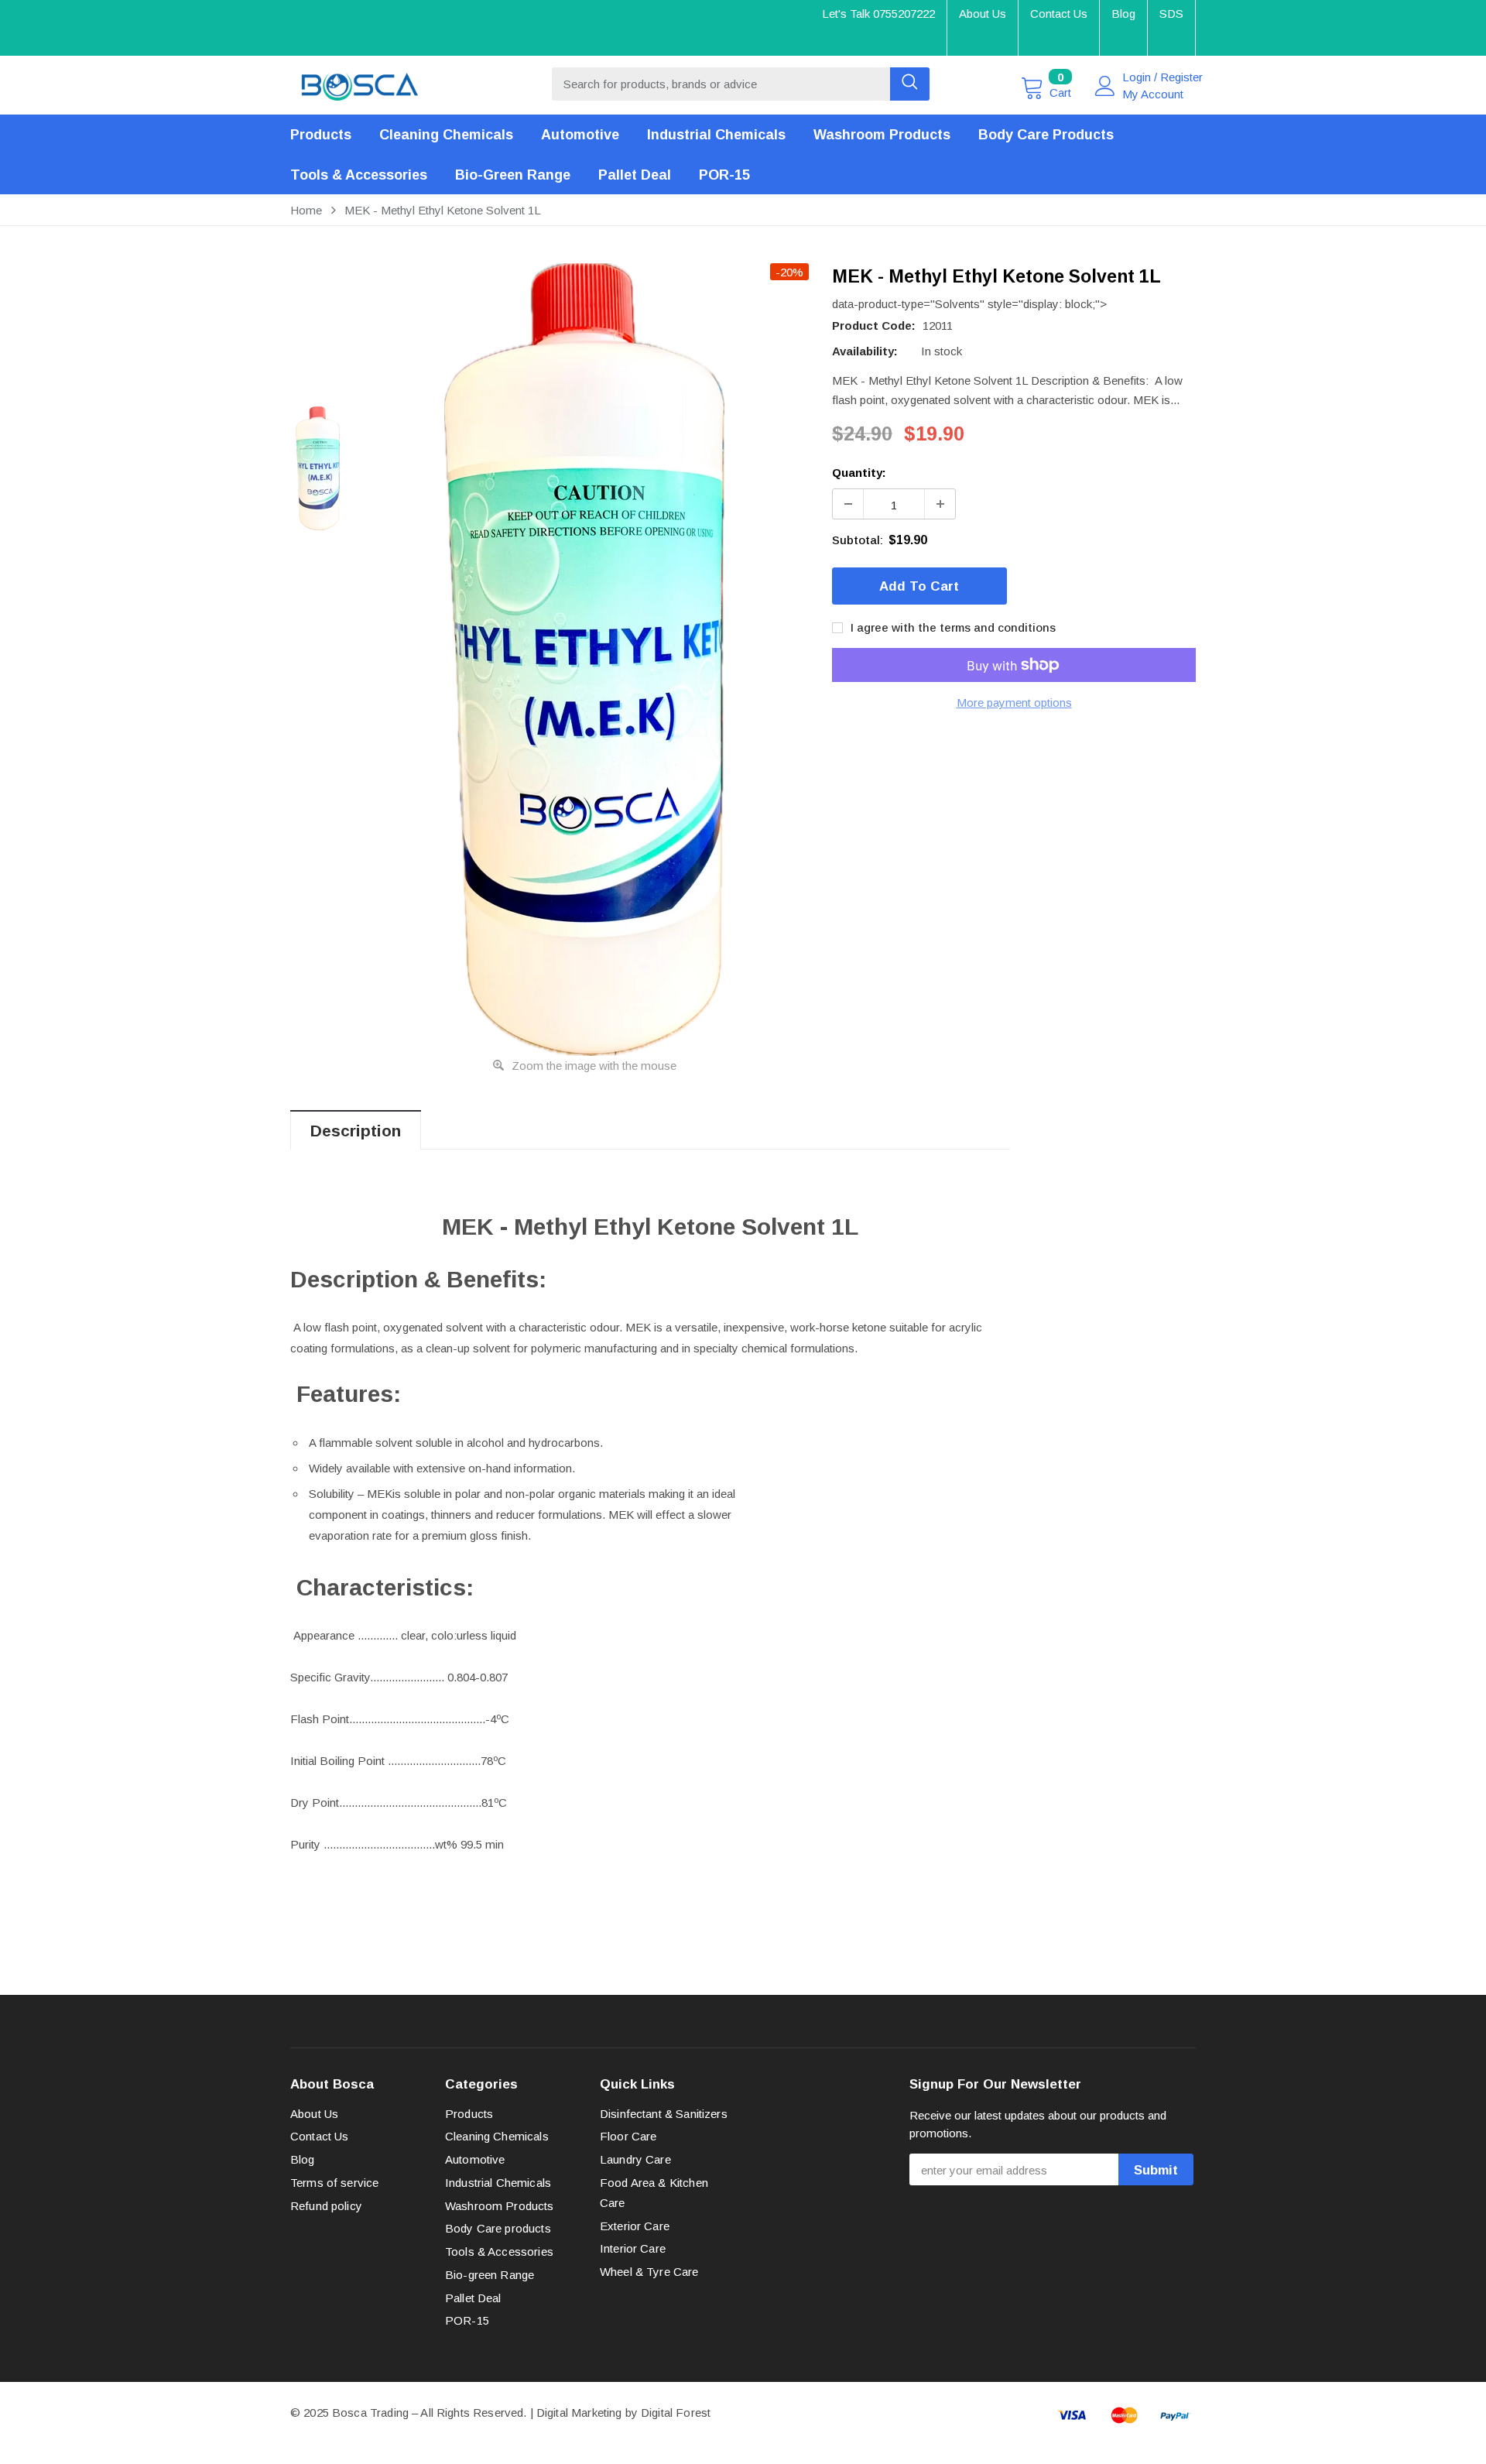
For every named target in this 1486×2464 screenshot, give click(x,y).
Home (306, 210)
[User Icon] (1105, 86)
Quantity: (859, 473)
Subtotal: (858, 540)
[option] (584, 660)
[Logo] (360, 83)
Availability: (865, 351)
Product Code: (874, 326)
